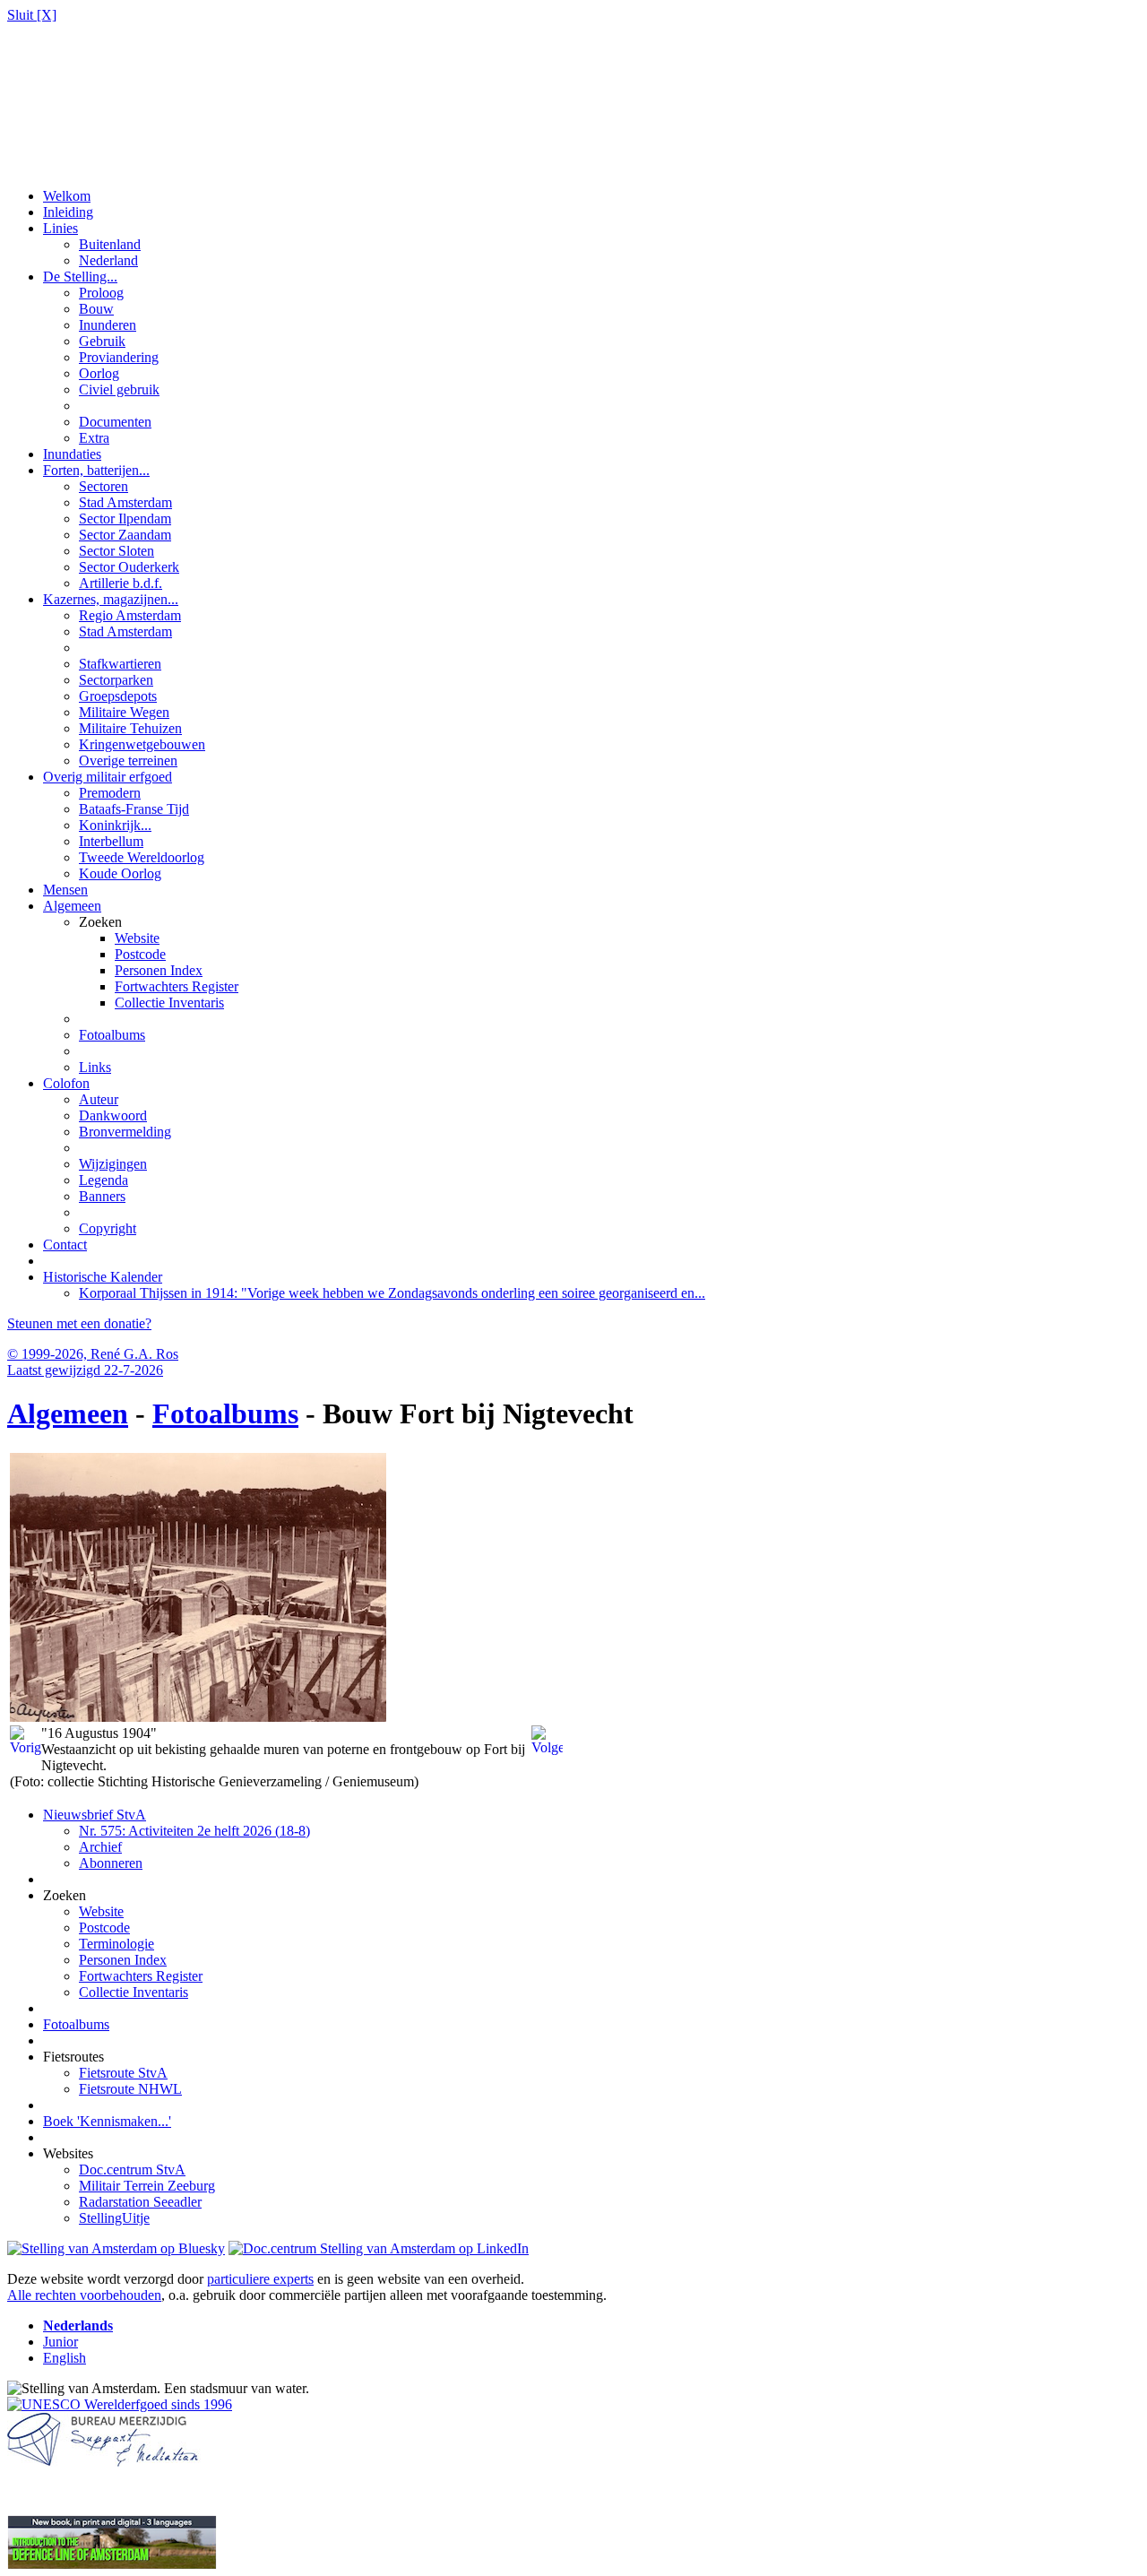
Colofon (66, 1083)
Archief (100, 1847)
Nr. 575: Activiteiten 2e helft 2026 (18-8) (194, 1831)
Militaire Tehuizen (130, 728)
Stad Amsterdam (125, 502)
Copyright (108, 1228)
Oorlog (99, 373)
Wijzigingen (113, 1164)
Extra (94, 438)
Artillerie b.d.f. (121, 583)
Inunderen (108, 325)
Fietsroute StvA (123, 2073)
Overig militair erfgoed (108, 777)
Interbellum (111, 841)
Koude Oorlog (120, 873)
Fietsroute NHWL (130, 2089)
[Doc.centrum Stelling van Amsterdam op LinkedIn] (379, 2248)
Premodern (110, 793)
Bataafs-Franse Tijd (134, 809)
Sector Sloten (116, 551)
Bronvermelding (125, 1132)
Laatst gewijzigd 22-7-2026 (85, 1370)
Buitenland (110, 244)
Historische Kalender (103, 1277)
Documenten (115, 422)
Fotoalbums (112, 1035)
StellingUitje (114, 2218)
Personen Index (159, 970)
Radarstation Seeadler (140, 2202)
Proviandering (119, 357)
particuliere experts (260, 2279)
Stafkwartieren (120, 664)
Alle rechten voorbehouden (84, 2295)
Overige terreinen (128, 761)
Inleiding (68, 212)
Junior (60, 2342)
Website (137, 938)
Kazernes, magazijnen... (111, 599)
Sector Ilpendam (125, 519)
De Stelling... (80, 277)
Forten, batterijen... (96, 470)
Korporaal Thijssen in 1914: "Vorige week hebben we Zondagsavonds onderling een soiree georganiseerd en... (392, 1293)
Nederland (108, 260)
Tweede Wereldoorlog (142, 857)
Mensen (65, 890)
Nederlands (78, 2325)
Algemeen (72, 906)
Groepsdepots (118, 696)
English (65, 2358)
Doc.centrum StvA (132, 2170)
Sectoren (103, 486)
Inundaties (72, 454)
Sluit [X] (32, 15)
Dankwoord (113, 1115)
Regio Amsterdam (130, 615)
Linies (60, 228)
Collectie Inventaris (169, 1003)
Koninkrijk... (115, 825)
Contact (65, 1245)
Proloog (101, 293)
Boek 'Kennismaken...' (107, 2121)
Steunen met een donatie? (79, 1323)
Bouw (96, 309)
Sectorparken (116, 680)
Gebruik (102, 341)
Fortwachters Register (177, 986)
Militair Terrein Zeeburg (147, 2186)
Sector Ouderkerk (129, 567)
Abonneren (111, 1863)
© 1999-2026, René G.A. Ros (93, 1354)
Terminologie (116, 1944)
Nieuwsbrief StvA (95, 1815)
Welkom (67, 196)
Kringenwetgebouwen (142, 744)
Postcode (140, 954)
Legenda (103, 1180)
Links (95, 1067)
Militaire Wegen (124, 712)
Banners (102, 1196)
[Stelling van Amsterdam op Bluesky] (116, 2248)
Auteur (99, 1099)
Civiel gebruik (119, 389)
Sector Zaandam (125, 535)
